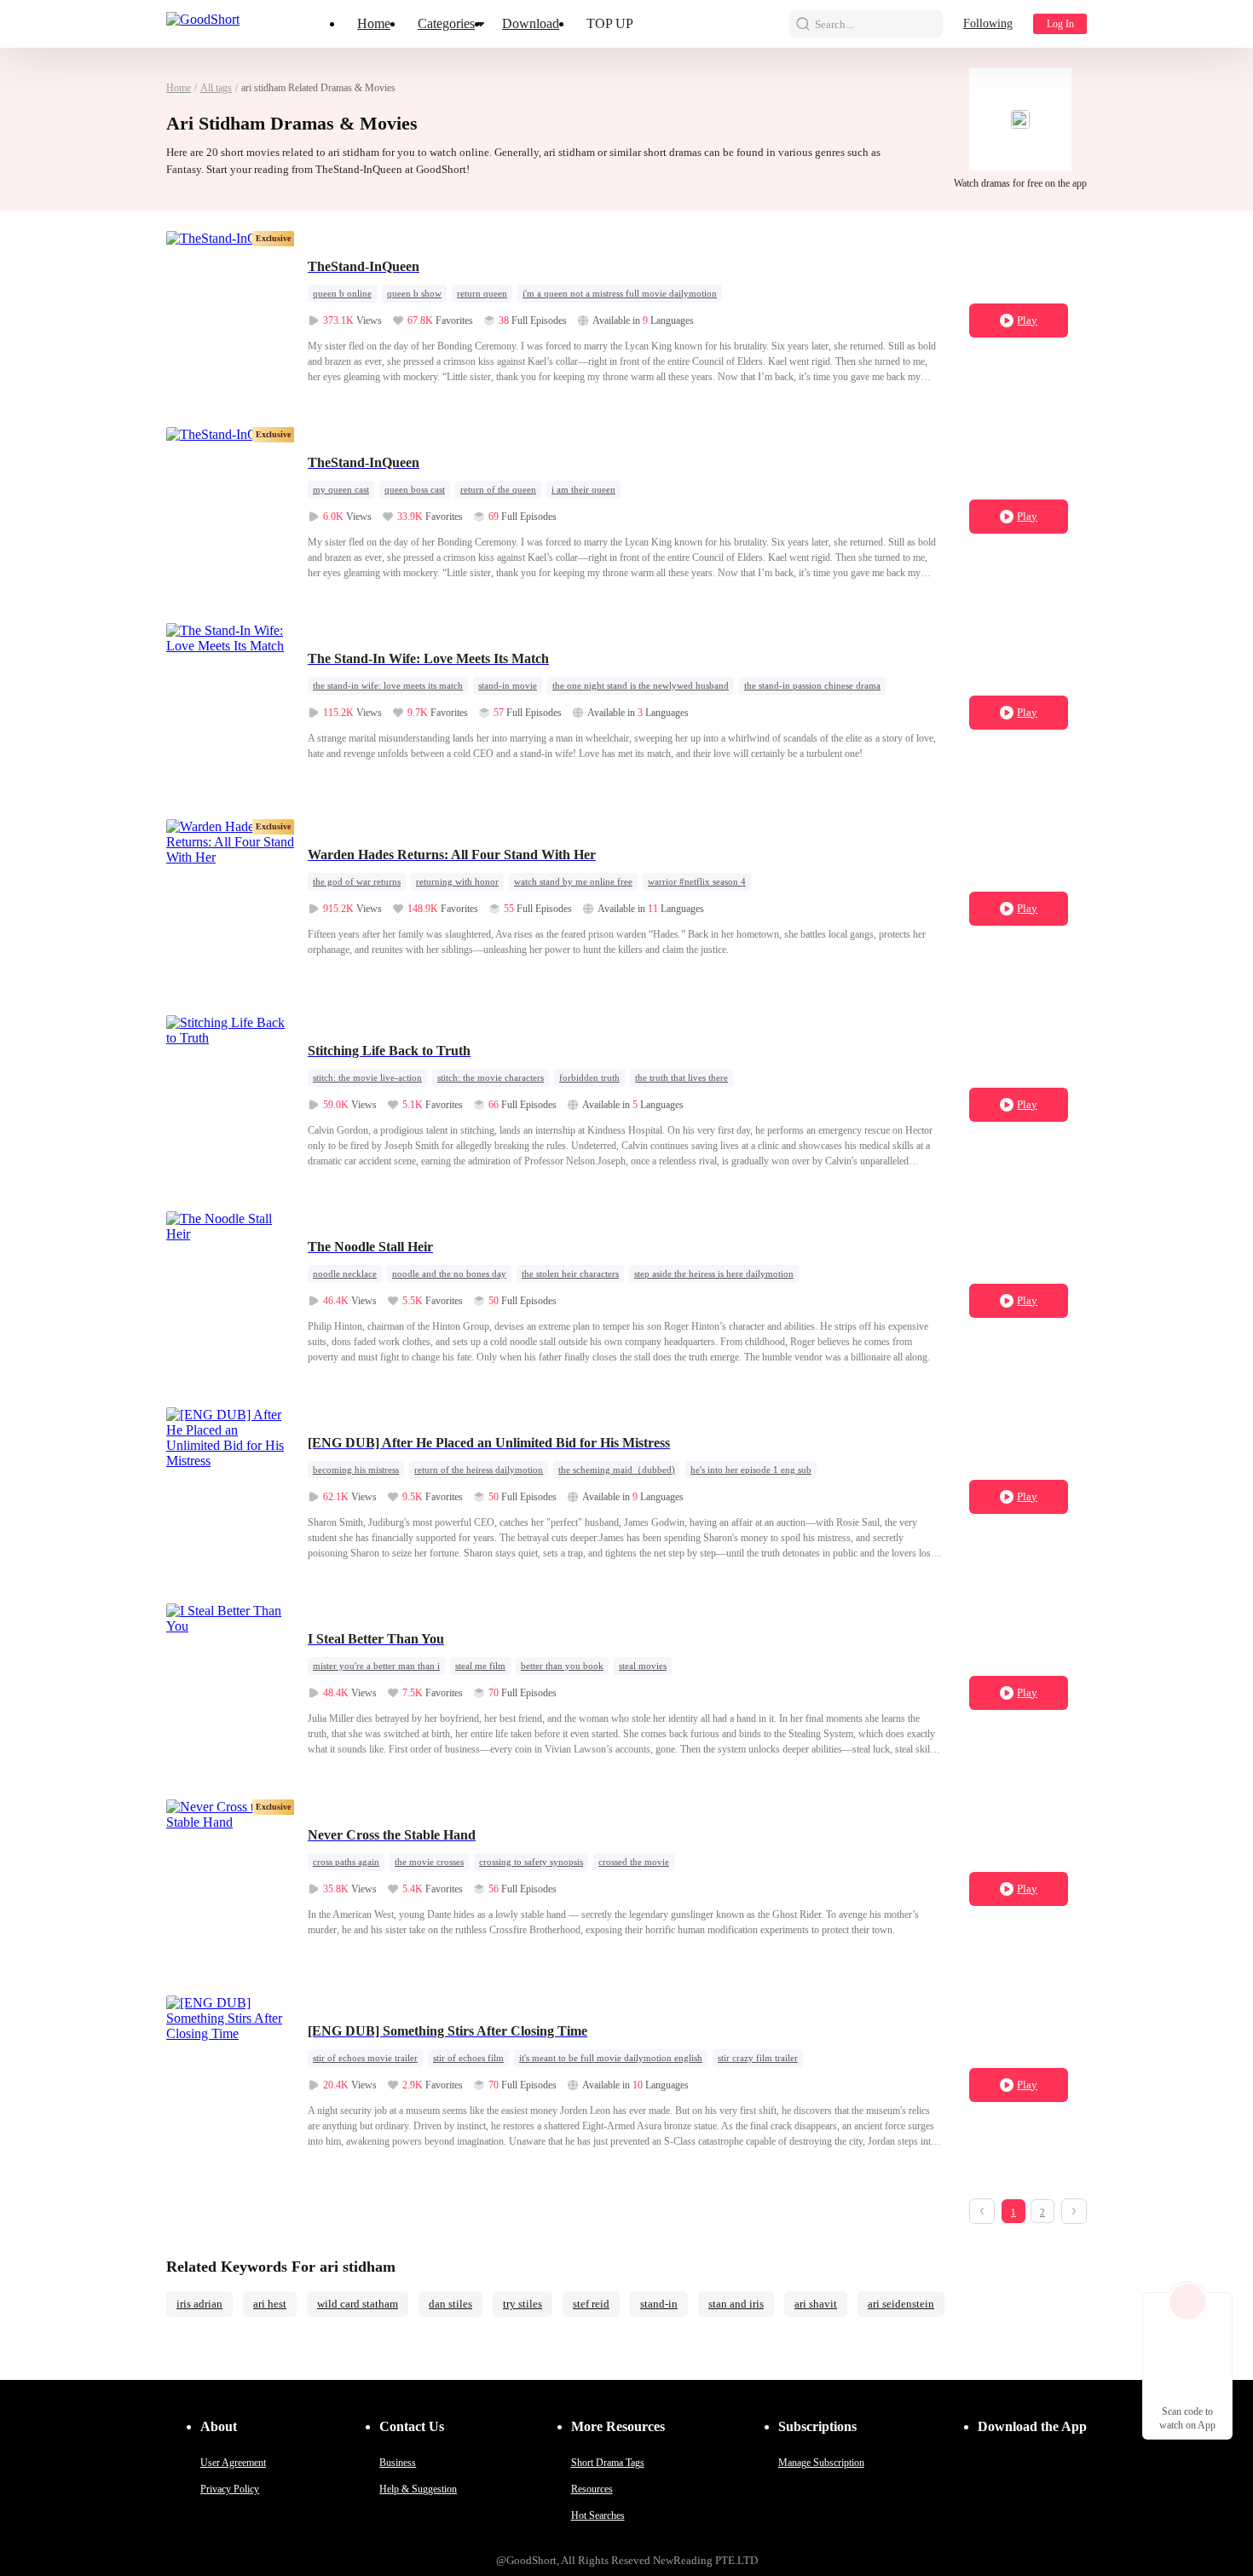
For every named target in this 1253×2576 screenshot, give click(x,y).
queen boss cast (415, 489)
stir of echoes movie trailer (365, 2058)
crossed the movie (634, 1862)
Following (988, 23)
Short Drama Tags (608, 2463)
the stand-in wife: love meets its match (388, 685)
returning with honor (457, 881)
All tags (216, 88)
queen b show (414, 293)
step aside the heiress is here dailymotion (714, 1274)
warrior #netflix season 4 (697, 881)
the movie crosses (429, 1862)
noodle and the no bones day (449, 1274)
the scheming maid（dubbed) (617, 1470)
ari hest (270, 2304)
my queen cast (341, 489)
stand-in (659, 2304)
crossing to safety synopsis (531, 1862)
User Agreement (233, 2463)
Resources (592, 2489)
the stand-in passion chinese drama (812, 685)
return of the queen (498, 489)
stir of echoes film (468, 2058)
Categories (446, 23)
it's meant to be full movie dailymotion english (611, 2058)
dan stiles (450, 2304)
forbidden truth (589, 1077)
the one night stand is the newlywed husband (641, 685)
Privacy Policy (230, 2489)
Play (1027, 320)
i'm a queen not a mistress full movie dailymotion (620, 293)
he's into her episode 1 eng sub (751, 1470)
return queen (482, 293)
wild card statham (358, 2304)
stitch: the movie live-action (367, 1077)
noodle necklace (345, 1274)
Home (374, 23)
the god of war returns (357, 881)
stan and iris (736, 2304)
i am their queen (583, 489)
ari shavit (816, 2304)
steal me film (480, 1666)
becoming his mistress (356, 1470)
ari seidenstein (901, 2304)
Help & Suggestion (418, 2489)
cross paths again (346, 1862)
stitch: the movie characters (491, 1077)
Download (531, 23)
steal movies (643, 1666)
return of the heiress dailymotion (479, 1470)
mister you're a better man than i (376, 1666)
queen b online (342, 293)
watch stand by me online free (573, 881)
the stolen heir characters (570, 1274)
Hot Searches (598, 2515)
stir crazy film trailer (758, 2058)
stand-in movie (508, 685)
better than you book (562, 1666)
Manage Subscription (821, 2463)
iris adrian (199, 2304)
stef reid (591, 2304)
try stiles (523, 2304)
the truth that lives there (681, 1077)
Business (398, 2463)
